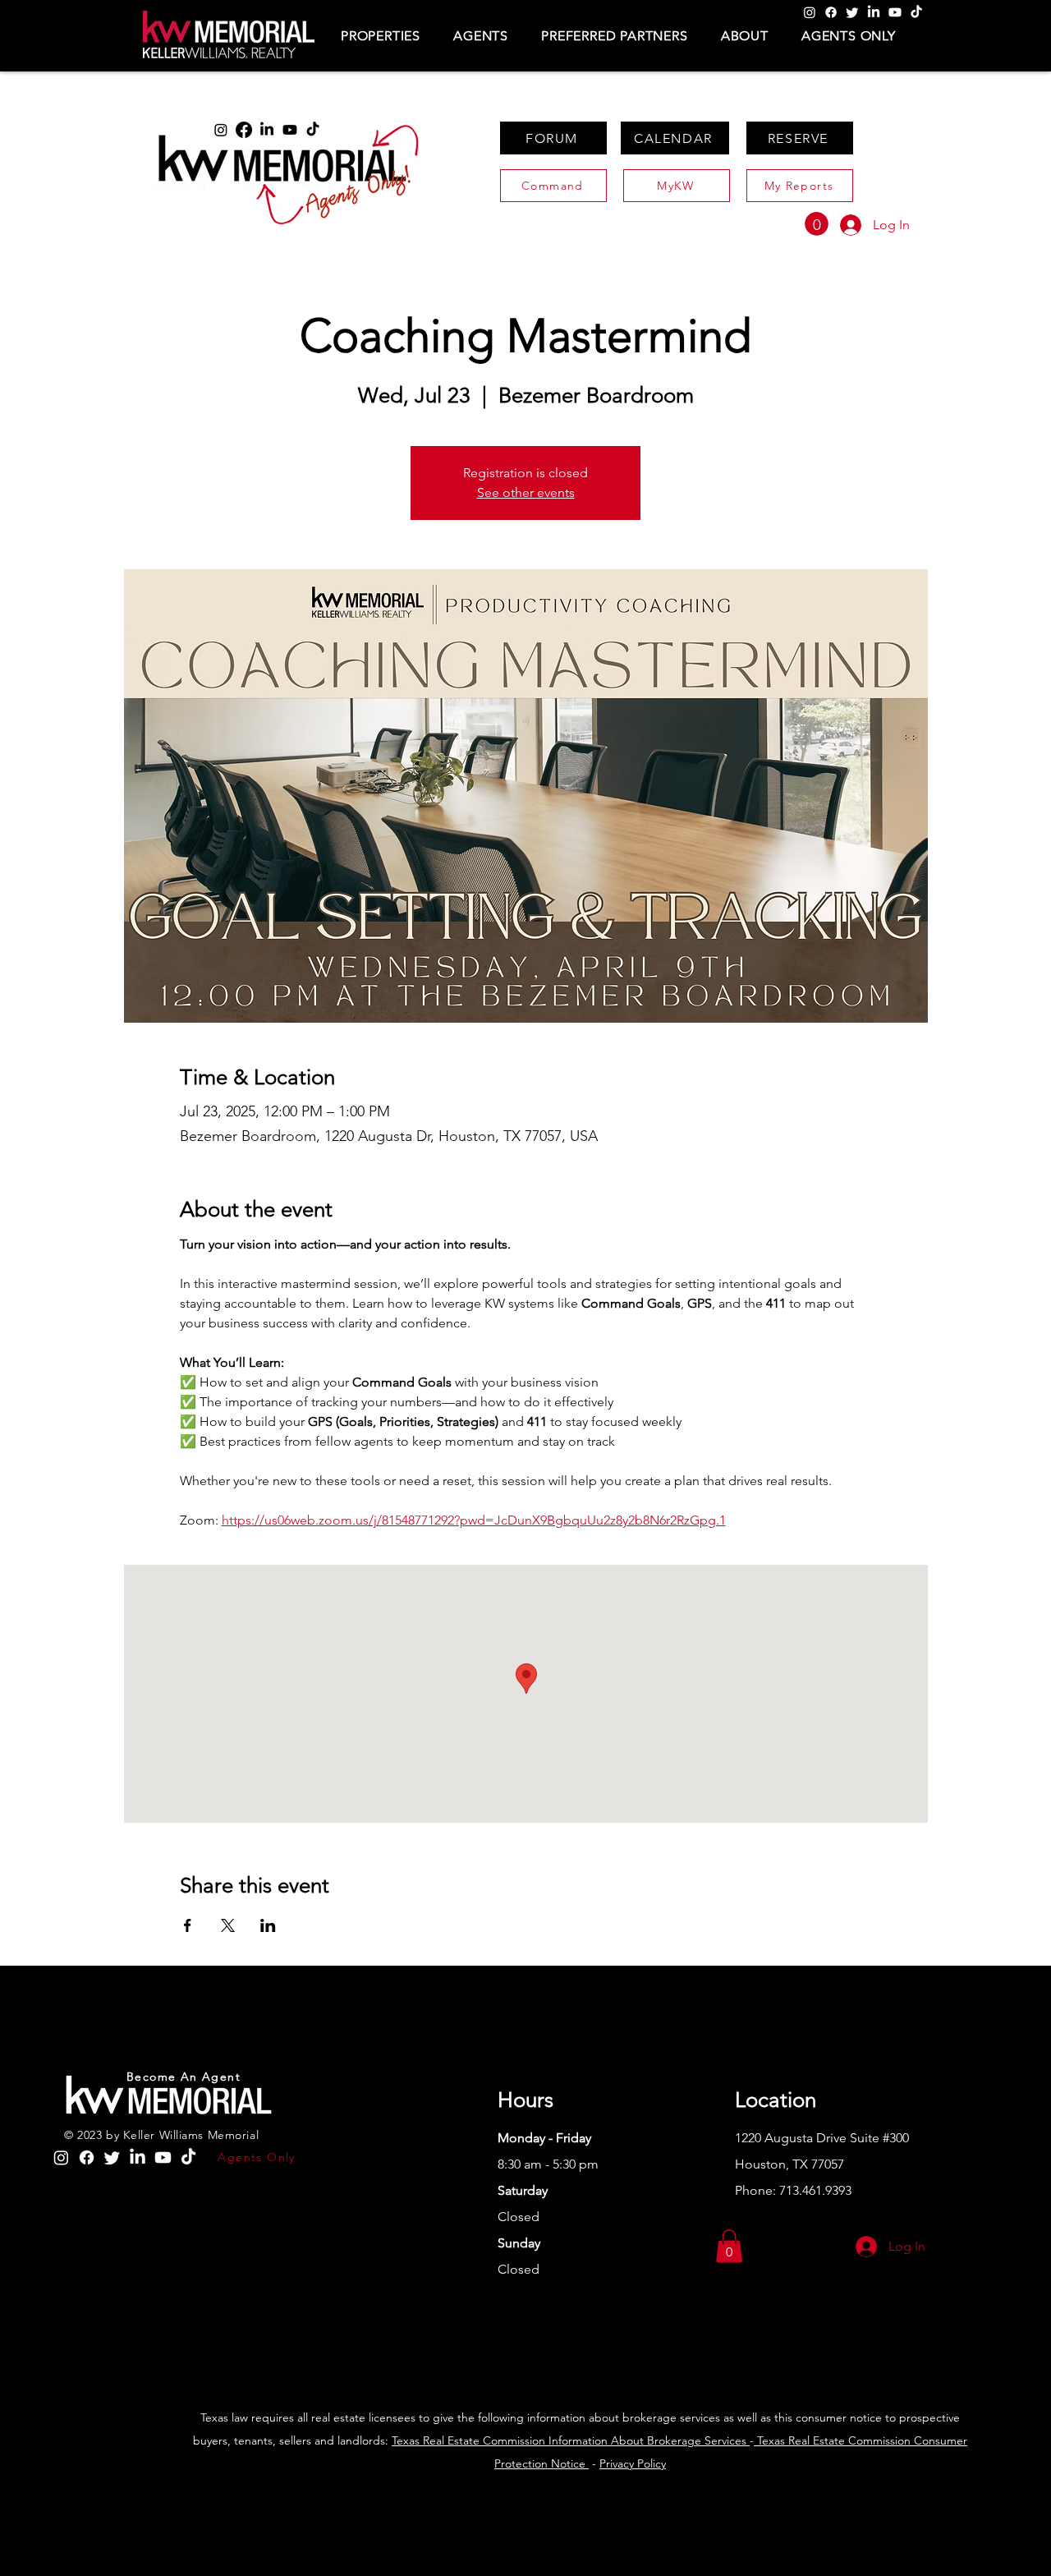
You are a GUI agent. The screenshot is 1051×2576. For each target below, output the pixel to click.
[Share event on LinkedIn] (268, 1925)
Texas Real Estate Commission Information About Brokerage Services (571, 2440)
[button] (381, 36)
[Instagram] (810, 12)
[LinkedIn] (874, 12)
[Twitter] (852, 12)
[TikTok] (916, 12)
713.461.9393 (815, 2190)
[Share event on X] (228, 1925)
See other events (526, 492)
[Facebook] (831, 12)
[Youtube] (895, 12)
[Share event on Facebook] (188, 1925)
